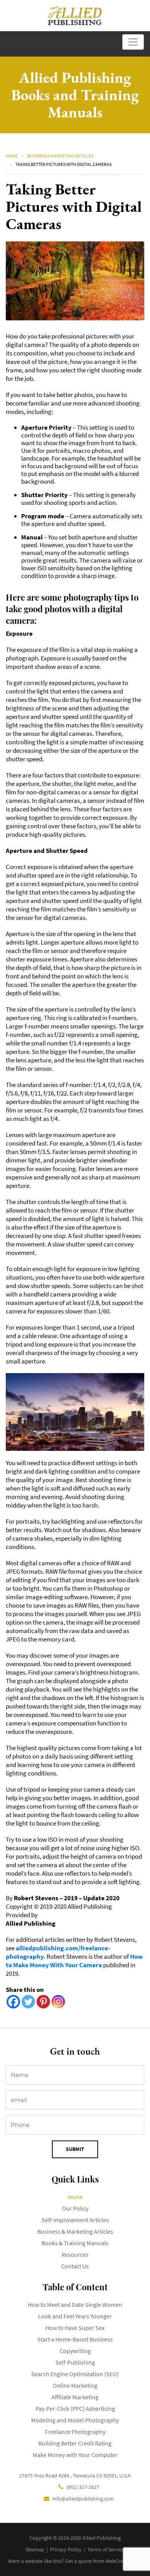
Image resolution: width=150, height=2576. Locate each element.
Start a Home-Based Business (75, 2339)
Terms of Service (106, 2549)
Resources (75, 2254)
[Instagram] (58, 2002)
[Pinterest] (43, 2002)
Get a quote (78, 2561)
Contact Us (75, 2266)
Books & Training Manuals (75, 2243)
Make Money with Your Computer (75, 2455)
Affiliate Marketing (75, 2397)
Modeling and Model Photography (75, 2420)
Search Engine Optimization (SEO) (75, 2374)
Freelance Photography (75, 2432)
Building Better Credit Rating (75, 2443)
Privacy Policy (66, 2549)
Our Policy (75, 2208)
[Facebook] (13, 2002)
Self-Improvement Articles (75, 2220)
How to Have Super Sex (75, 2328)
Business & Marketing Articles (60, 156)
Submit (75, 2149)
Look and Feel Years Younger (75, 2316)
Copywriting (75, 2351)
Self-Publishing (75, 2362)
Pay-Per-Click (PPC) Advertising (75, 2409)
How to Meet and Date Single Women (75, 2305)
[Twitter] (28, 2002)
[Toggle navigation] (133, 42)
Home (12, 156)
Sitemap (35, 2549)
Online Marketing (75, 2385)
